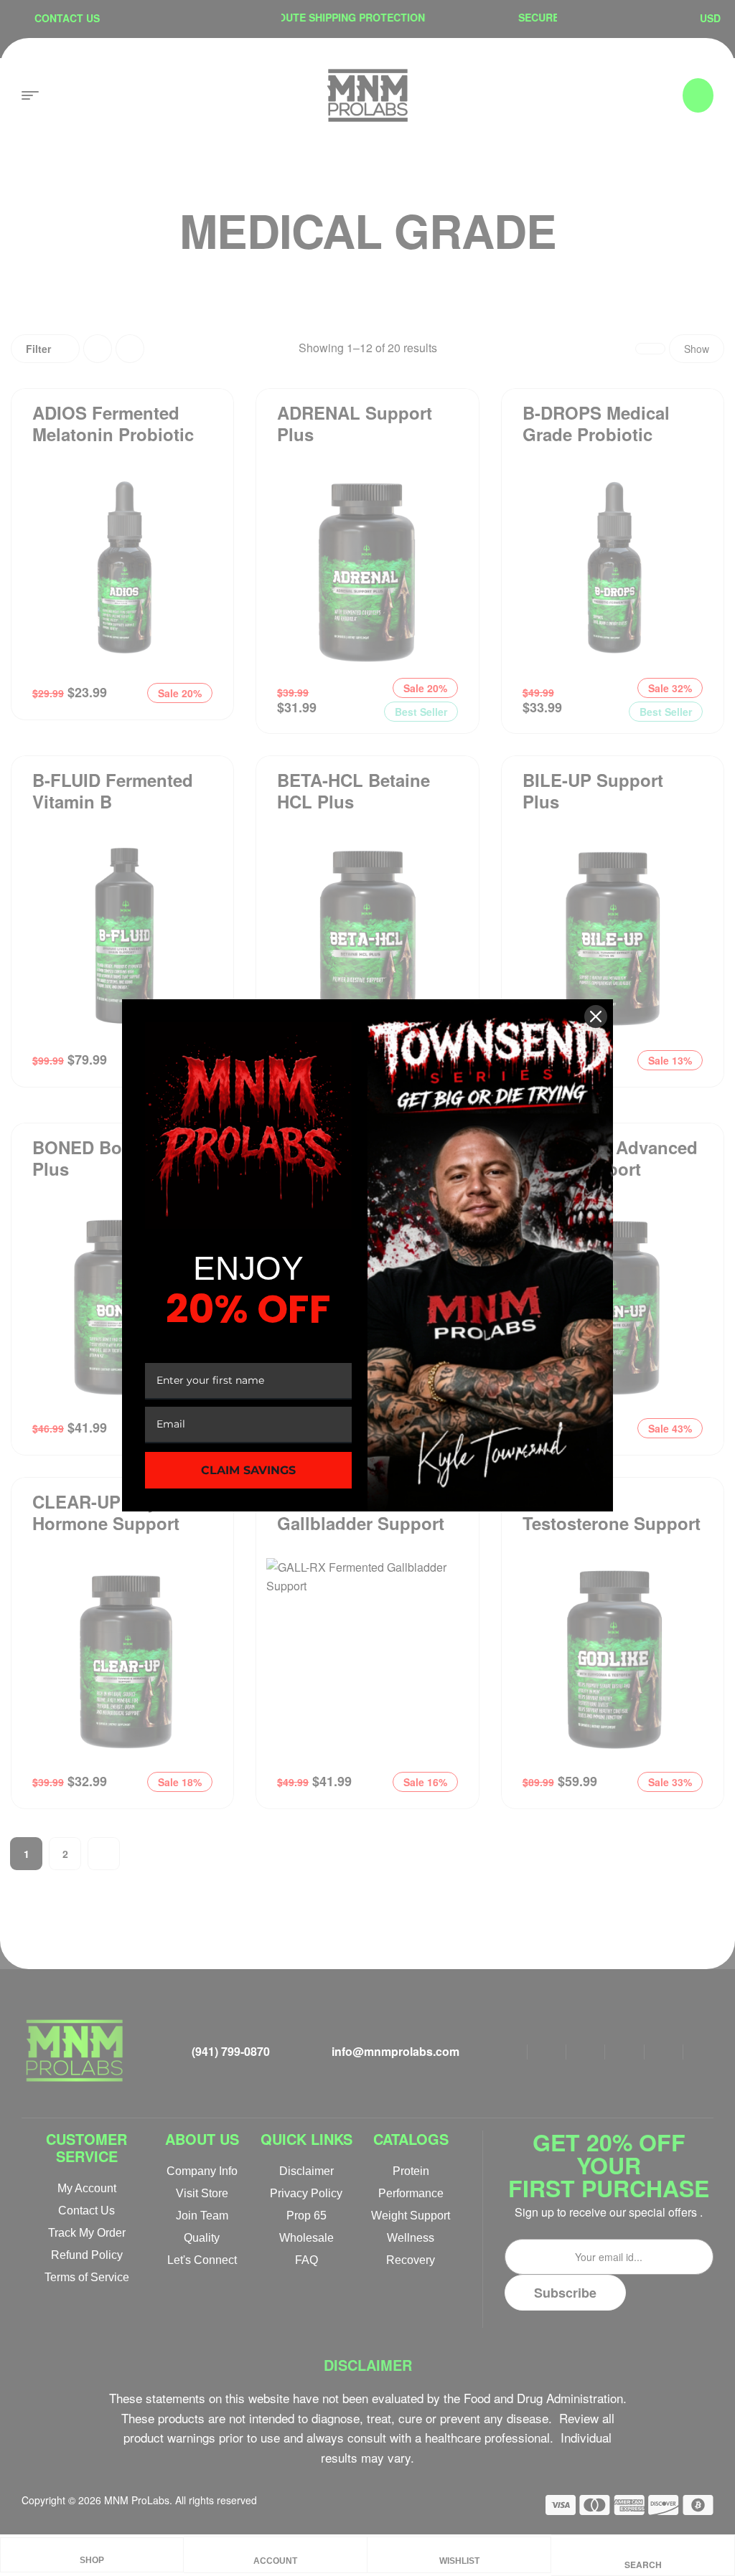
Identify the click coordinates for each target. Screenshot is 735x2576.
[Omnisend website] (367, 1544)
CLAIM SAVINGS (248, 1470)
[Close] (596, 1016)
